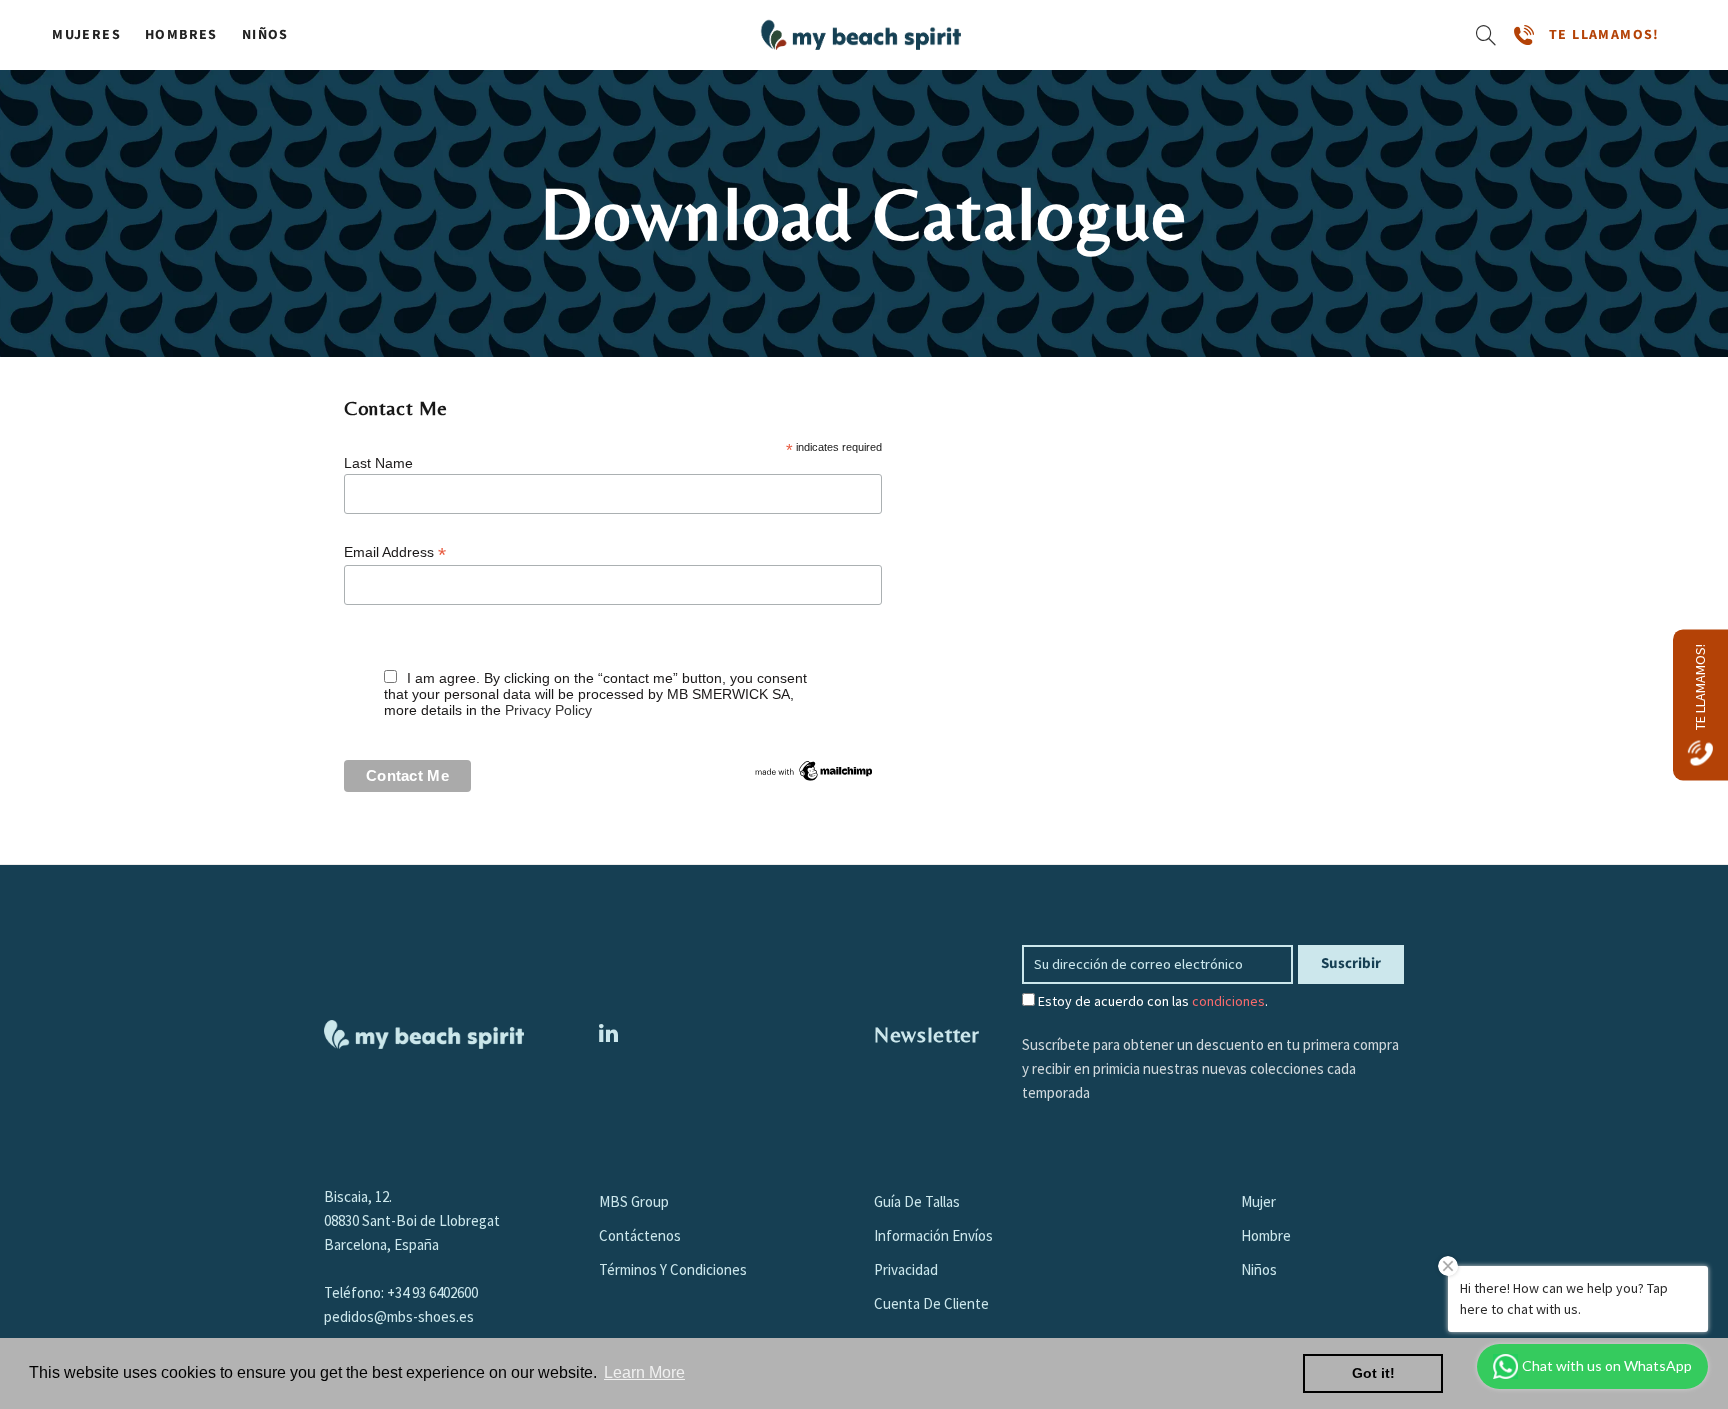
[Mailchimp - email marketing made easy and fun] (814, 770)
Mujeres (86, 35)
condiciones (1228, 1001)
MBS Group (634, 1201)
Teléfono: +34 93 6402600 (401, 1292)
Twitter (608, 1033)
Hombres (181, 35)
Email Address (395, 552)
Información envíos (933, 1235)
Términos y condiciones (673, 1269)
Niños (265, 35)
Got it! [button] (1373, 1373)
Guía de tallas (917, 1201)
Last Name (378, 463)
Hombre (1266, 1235)
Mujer (1258, 1201)
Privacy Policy (548, 710)
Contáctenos (640, 1235)
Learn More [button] (644, 1372)
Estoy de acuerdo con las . (1151, 1001)
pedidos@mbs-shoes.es (399, 1316)
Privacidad (906, 1269)
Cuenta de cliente (931, 1303)
